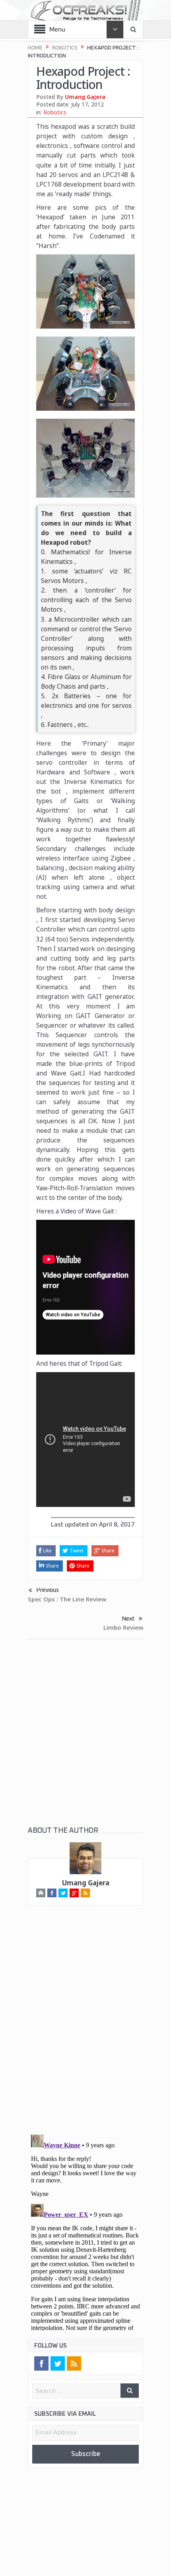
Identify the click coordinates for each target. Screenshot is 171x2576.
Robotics (55, 112)
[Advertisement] (85, 1740)
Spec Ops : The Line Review (67, 1599)
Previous (48, 1590)
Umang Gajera (85, 97)
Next (128, 1620)
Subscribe (85, 2456)
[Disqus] (85, 2028)
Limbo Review (123, 1628)
